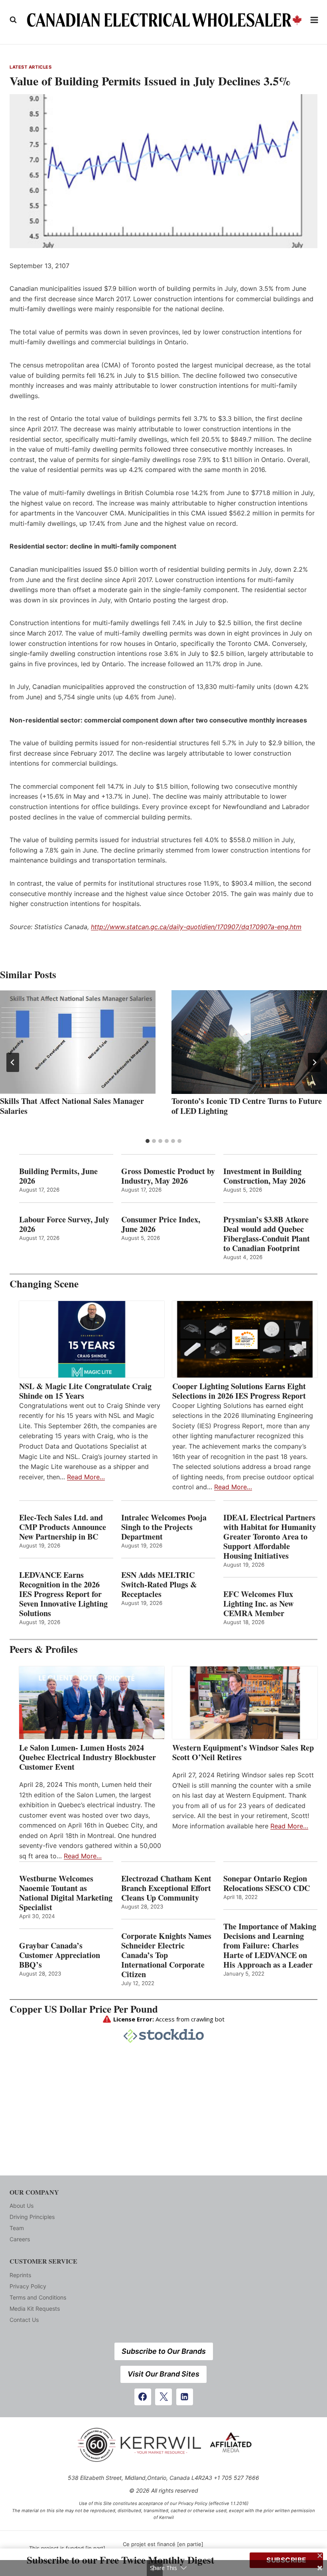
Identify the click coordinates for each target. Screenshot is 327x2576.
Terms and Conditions (38, 2297)
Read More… (86, 1477)
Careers (20, 2239)
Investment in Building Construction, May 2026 (264, 1176)
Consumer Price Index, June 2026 (161, 1224)
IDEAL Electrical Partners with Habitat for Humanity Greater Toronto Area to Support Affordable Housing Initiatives (270, 1537)
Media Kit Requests (35, 2309)
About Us (22, 2206)
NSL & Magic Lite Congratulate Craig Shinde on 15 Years (85, 1391)
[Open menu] (314, 20)
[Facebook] (143, 2397)
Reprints (20, 2275)
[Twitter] (163, 2397)
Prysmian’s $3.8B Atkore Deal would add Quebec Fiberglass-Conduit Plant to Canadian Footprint (267, 1234)
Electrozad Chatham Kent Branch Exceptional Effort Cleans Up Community (166, 1888)
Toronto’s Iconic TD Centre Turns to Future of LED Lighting (247, 1106)
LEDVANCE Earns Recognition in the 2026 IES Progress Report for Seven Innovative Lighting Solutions (63, 1594)
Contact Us (24, 2320)
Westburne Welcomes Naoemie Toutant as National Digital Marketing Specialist (66, 1893)
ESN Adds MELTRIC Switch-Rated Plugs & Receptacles (159, 1585)
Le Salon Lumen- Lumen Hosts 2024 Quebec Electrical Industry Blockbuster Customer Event (88, 1757)
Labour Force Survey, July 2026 (64, 1224)
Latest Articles (31, 67)
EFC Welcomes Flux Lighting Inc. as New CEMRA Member (258, 1604)
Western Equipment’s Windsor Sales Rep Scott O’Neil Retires (243, 1753)
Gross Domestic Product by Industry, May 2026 (168, 1176)
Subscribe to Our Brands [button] (164, 2351)
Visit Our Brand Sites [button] (163, 2374)
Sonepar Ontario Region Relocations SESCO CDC (267, 1883)
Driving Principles (32, 2217)
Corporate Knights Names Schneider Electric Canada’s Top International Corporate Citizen (166, 1955)
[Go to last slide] (13, 1062)
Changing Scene (44, 1284)
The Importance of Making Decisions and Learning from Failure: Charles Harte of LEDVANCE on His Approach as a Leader (270, 1946)
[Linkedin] (185, 2397)
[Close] (320, 2556)
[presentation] (78, 1042)
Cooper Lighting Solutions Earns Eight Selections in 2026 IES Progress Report (240, 1391)
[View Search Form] (13, 20)
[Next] (314, 1062)
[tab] (148, 1141)
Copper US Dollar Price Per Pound (84, 2009)
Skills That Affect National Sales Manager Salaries (72, 1106)
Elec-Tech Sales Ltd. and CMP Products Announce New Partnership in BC (63, 1527)
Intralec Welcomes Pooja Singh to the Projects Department (164, 1527)
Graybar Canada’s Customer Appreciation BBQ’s (60, 1955)
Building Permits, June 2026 (58, 1176)
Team (17, 2228)
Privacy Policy (28, 2286)
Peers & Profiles (44, 1649)
